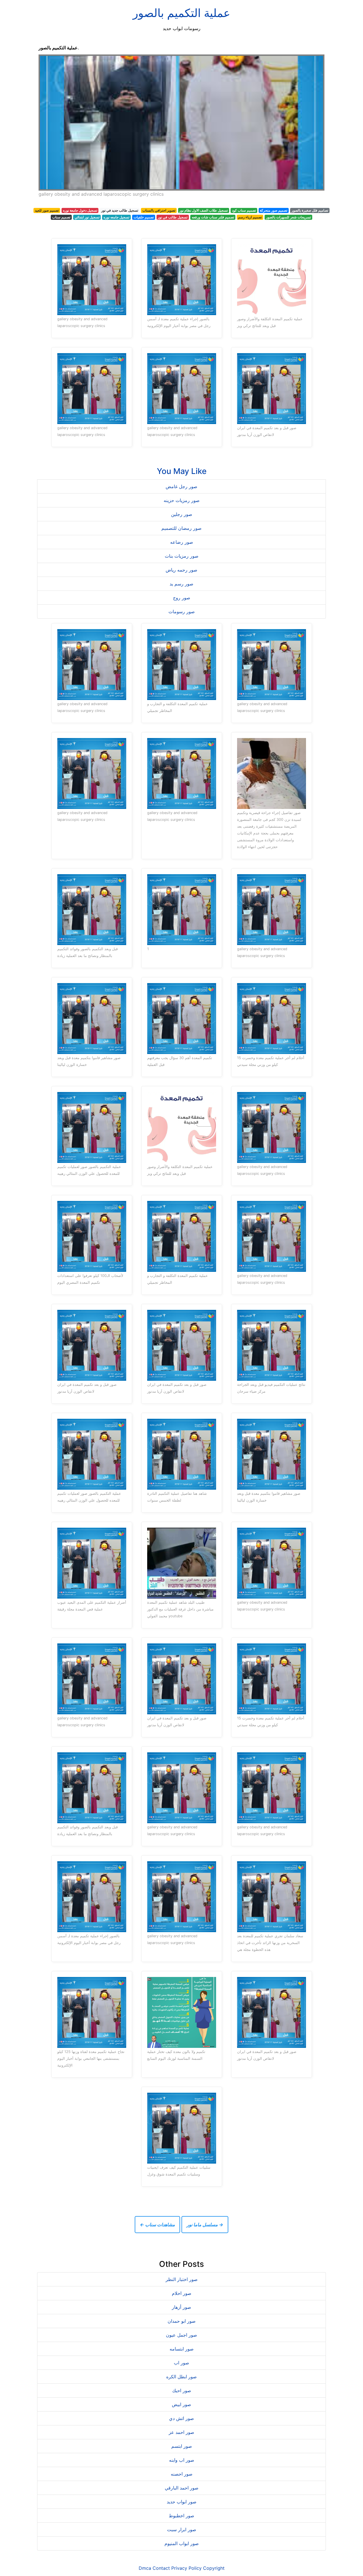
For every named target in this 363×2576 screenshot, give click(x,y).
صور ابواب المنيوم (182, 2543)
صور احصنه (182, 2474)
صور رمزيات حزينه (182, 500)
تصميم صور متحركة (274, 210)
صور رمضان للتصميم (181, 528)
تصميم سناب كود (244, 210)
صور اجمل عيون (181, 2335)
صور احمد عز (181, 2432)
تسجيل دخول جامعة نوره (80, 210)
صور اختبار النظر (182, 2279)
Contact (161, 2568)
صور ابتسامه (182, 2349)
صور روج (182, 598)
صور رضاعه (182, 542)
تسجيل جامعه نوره (116, 217)
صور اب (181, 2363)
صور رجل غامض (181, 486)
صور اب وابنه (182, 2460)
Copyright (214, 2568)
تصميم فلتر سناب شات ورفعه (213, 217)
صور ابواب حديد (182, 2502)
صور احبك (182, 2391)
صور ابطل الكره (181, 2377)
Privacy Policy (186, 2568)
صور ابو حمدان (182, 2321)
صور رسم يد (181, 584)
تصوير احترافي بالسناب (159, 210)
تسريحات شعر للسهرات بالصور (288, 217)
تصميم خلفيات (144, 217)
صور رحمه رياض (181, 570)
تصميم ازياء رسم (250, 217)
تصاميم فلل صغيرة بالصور (310, 210)
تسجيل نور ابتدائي (87, 217)
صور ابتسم (182, 2446)
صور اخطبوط (181, 2516)
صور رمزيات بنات (182, 556)
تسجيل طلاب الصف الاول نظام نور (203, 210)
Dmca (145, 2568)
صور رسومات (182, 612)
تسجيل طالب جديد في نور (120, 210)
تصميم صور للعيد (47, 210)
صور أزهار (181, 2307)
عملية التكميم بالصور (181, 13)
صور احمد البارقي (182, 2488)
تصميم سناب (61, 217)
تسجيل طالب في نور (173, 217)
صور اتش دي (181, 2418)
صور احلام (182, 2293)
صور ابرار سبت (182, 2529)
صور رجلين (182, 514)
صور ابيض (181, 2404)
